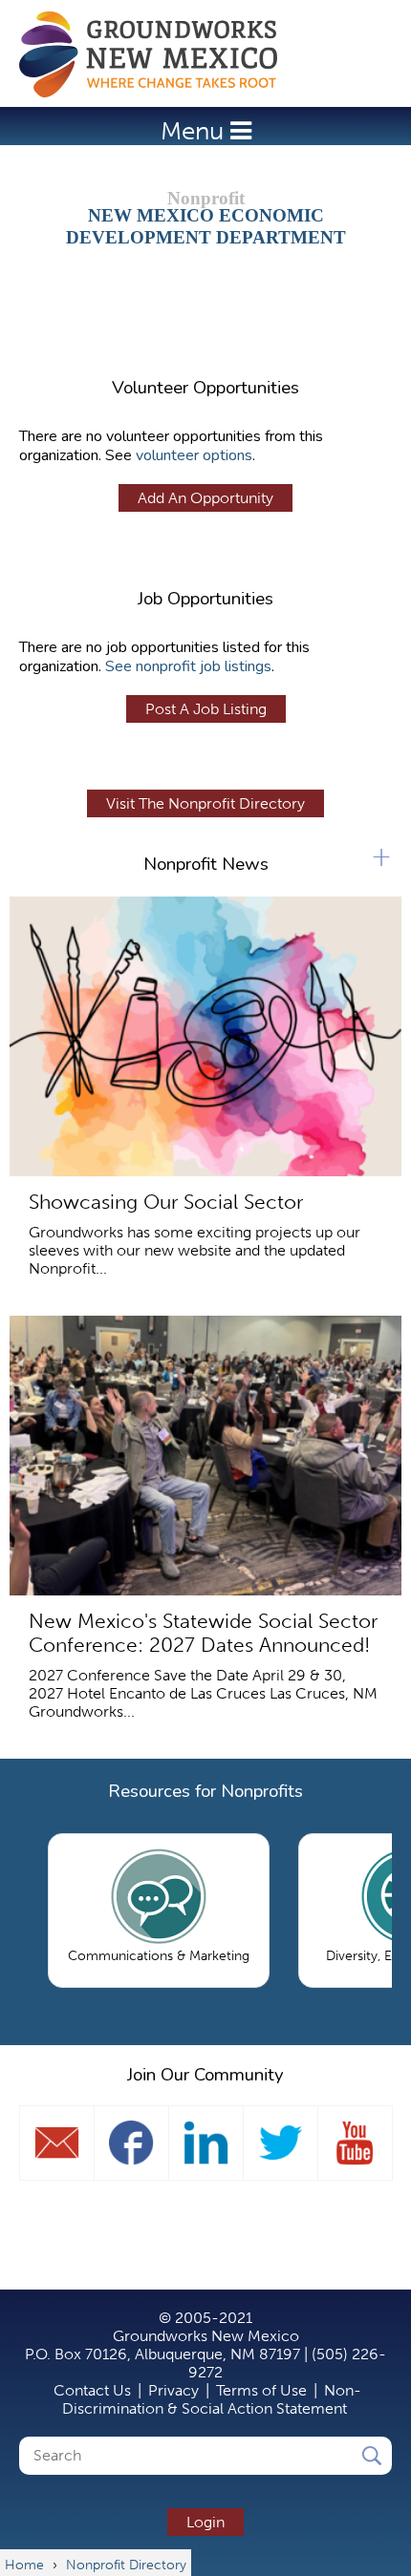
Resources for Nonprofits (205, 1791)
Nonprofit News (206, 864)
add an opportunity (205, 498)
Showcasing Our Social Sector (166, 1202)
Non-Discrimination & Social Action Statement (212, 2399)
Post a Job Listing (206, 709)
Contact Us (92, 2390)
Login (205, 2522)
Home (158, 54)
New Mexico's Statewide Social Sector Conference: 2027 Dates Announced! (203, 1633)
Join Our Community (205, 2075)
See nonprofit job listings (188, 666)
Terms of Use (261, 2390)
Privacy (173, 2390)
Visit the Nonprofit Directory (205, 803)
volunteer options (194, 455)
